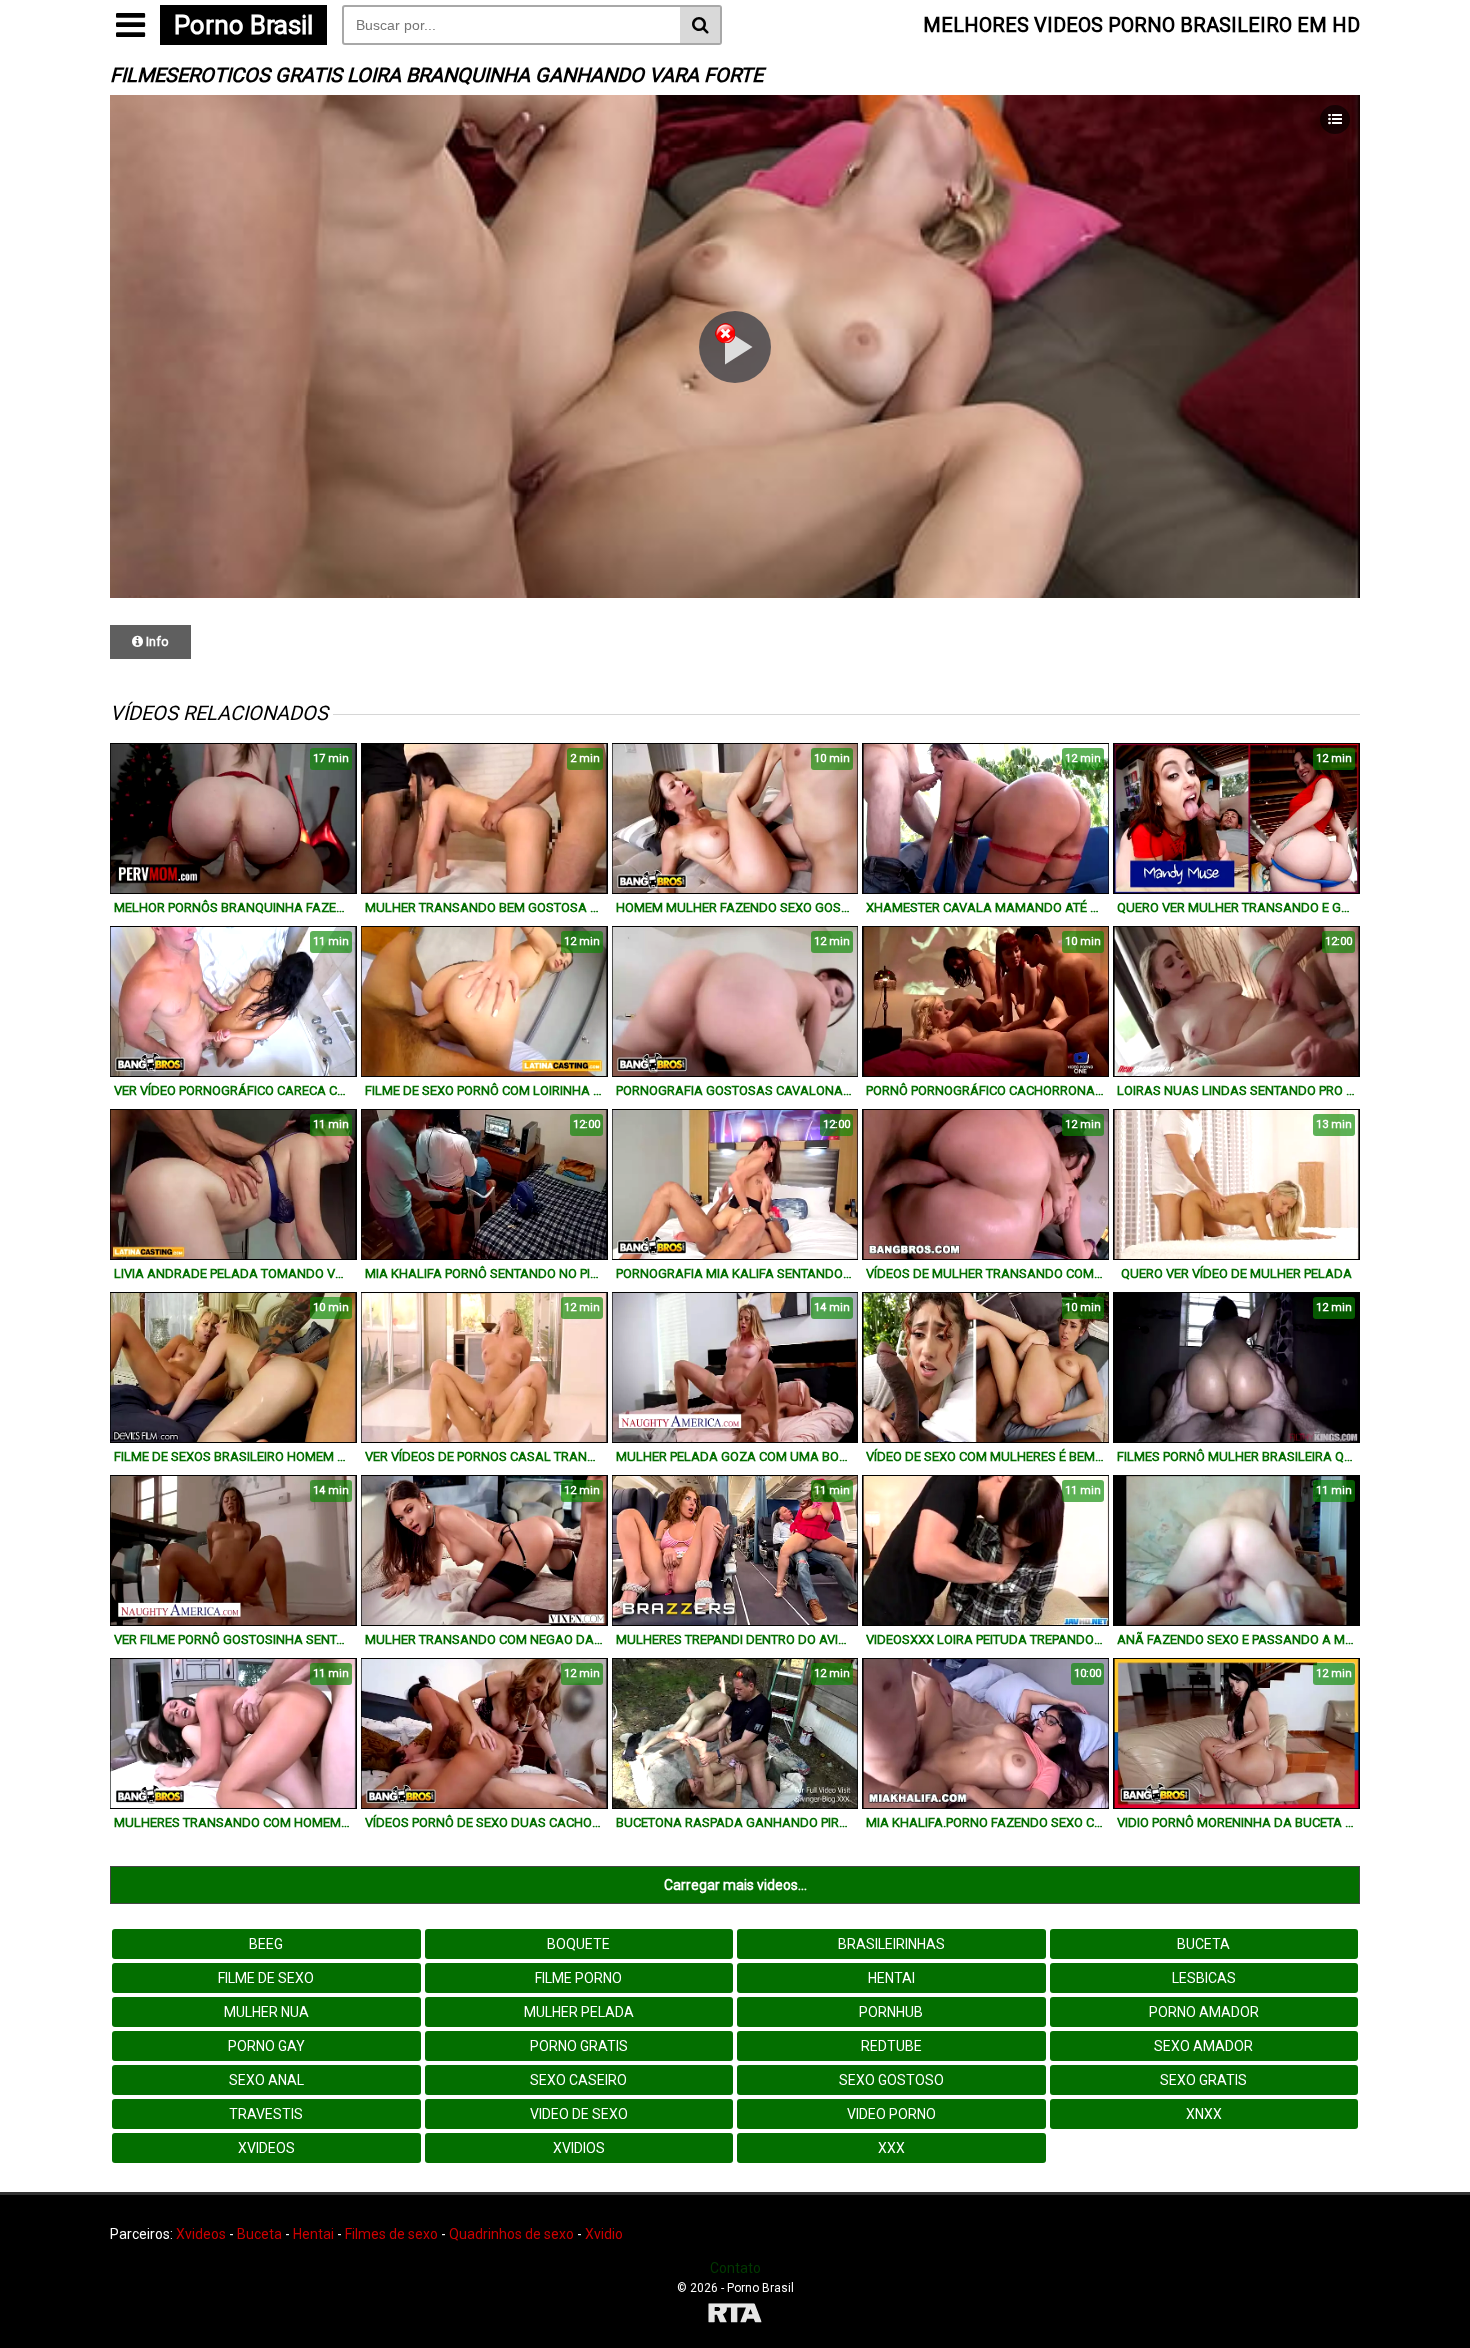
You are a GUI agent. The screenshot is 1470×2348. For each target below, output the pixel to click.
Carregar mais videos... (735, 1885)
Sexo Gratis (1203, 2080)
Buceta (1203, 1944)
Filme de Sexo (266, 1978)
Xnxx (1204, 2114)
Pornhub (891, 2012)
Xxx (891, 2148)
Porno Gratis (579, 2046)
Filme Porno (578, 1978)
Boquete (578, 1944)
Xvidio (604, 2234)
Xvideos (266, 2148)
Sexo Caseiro (578, 2080)
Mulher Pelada (579, 2012)
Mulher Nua (266, 2012)
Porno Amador (1204, 2012)
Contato (735, 2268)
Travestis (266, 2114)
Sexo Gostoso (891, 2080)
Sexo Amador (1203, 2046)
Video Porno (891, 2114)
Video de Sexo (579, 2114)
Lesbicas (1204, 1978)
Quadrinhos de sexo (511, 2234)
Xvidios (579, 2148)
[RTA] (735, 2315)
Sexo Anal (266, 2080)
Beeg (266, 1944)
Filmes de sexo (391, 2234)
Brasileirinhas (891, 1944)
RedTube (891, 2046)
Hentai (891, 1978)
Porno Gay (266, 2046)
